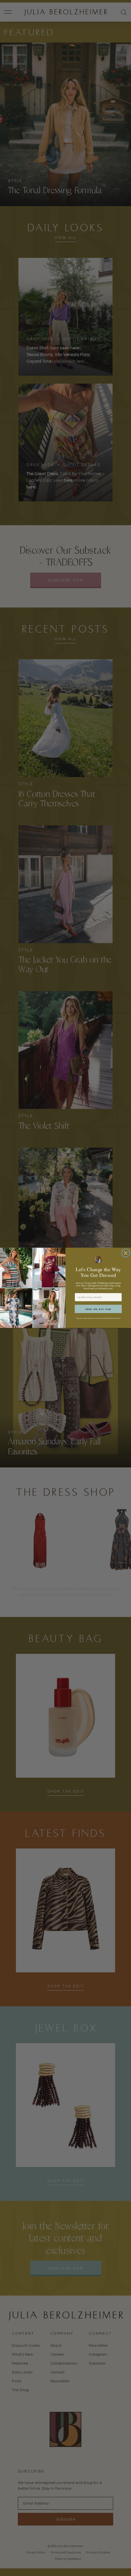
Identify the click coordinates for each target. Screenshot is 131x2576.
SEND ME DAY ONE (98, 1309)
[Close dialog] (125, 1253)
